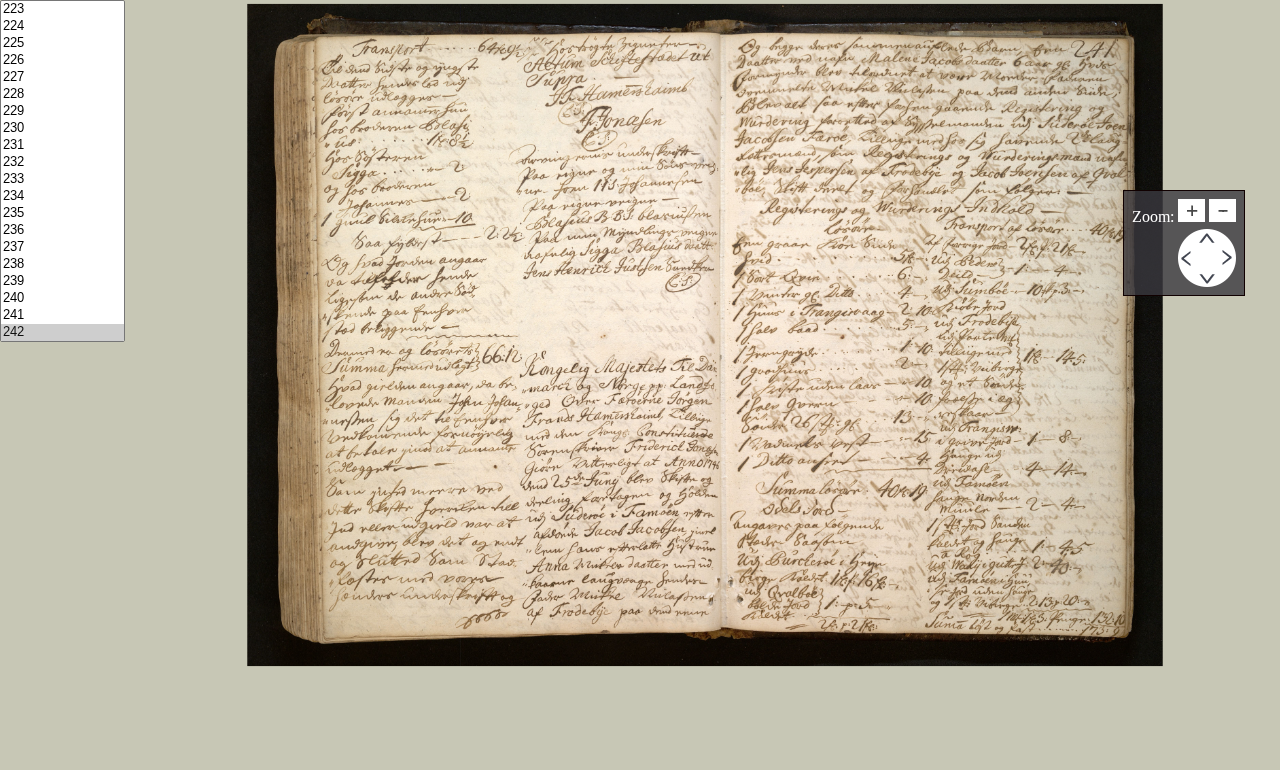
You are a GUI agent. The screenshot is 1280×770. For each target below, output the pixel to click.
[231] (62, 145)
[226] (62, 60)
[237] (62, 247)
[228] (62, 94)
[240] (62, 298)
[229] (62, 111)
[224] (62, 26)
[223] (62, 9)
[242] (62, 332)
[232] (62, 162)
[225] (62, 43)
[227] (62, 77)
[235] (62, 213)
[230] (62, 128)
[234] (62, 196)
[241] (62, 315)
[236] (62, 230)
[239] (62, 281)
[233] (62, 179)
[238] (62, 264)
